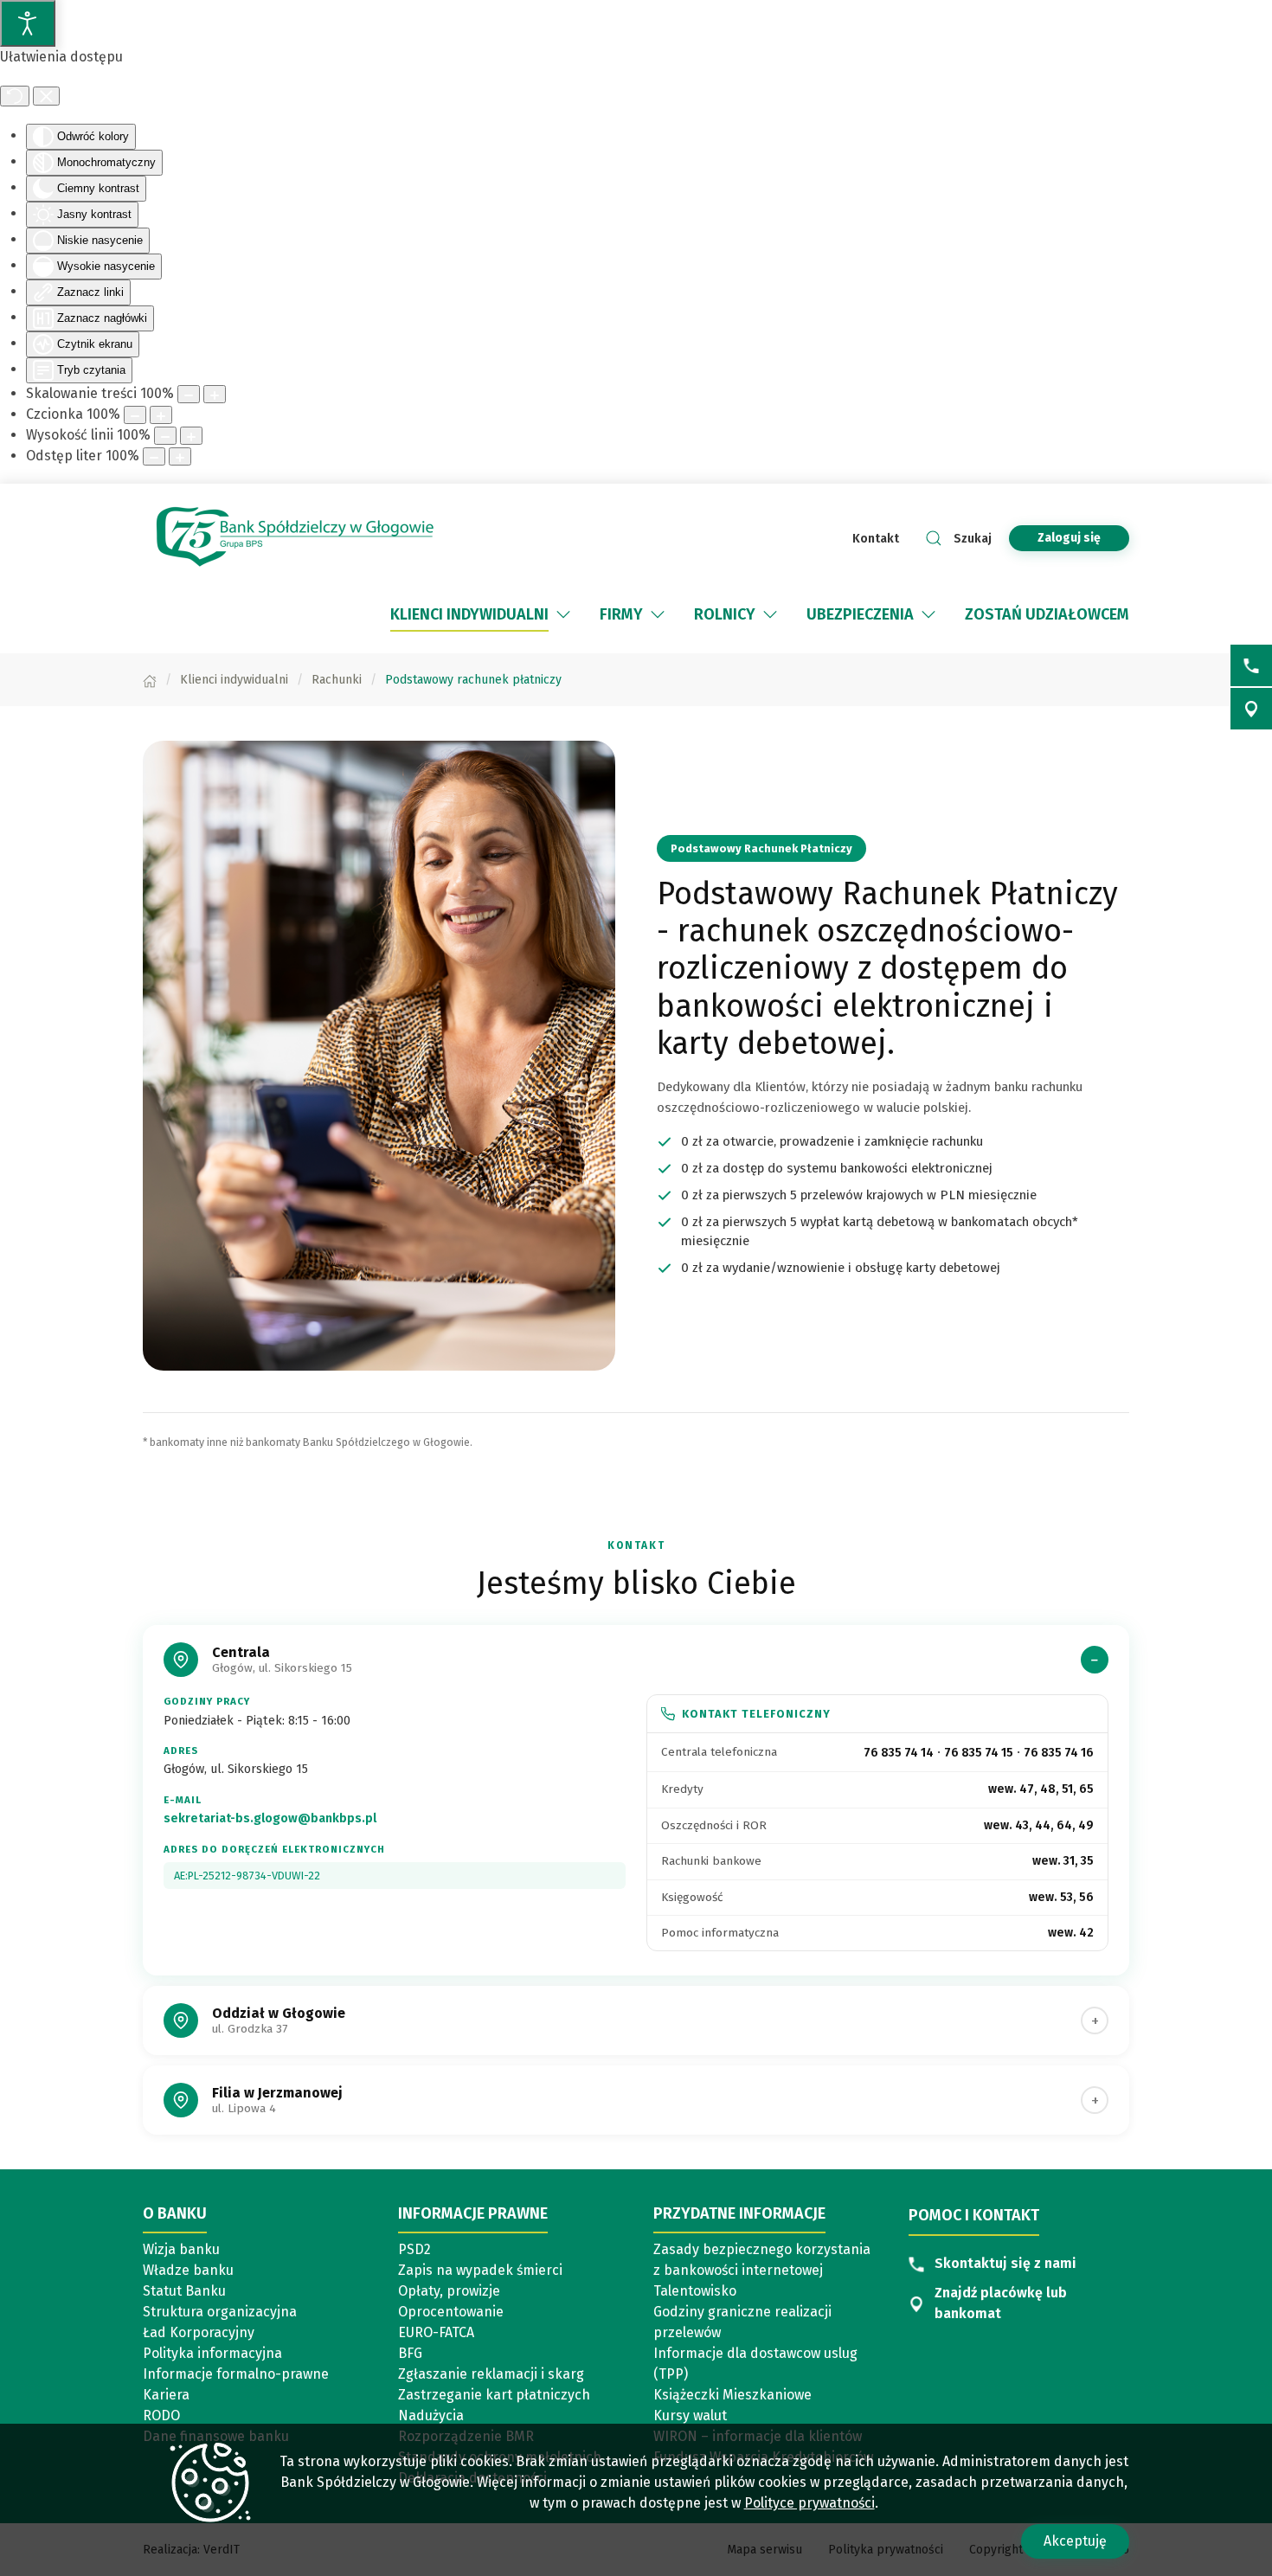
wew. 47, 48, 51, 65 (1041, 1789)
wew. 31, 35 (1063, 1861)
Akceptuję (1075, 2541)
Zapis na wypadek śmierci (480, 2270)
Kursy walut (690, 2415)
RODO (161, 2415)
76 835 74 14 (899, 1753)
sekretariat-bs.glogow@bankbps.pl (270, 1818)
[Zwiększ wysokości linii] (191, 436)
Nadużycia (431, 2415)
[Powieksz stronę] (215, 394)
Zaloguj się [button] (1069, 538)
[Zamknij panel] (46, 96)
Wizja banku (181, 2249)
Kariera (166, 2395)
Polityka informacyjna (212, 2353)
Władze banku (188, 2270)
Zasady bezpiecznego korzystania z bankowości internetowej (762, 2260)
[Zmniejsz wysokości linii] (165, 436)
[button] (563, 614)
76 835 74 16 (1059, 1753)
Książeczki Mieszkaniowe (732, 2395)
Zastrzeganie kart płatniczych (494, 2395)
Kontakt (876, 539)
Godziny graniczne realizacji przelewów (742, 2322)
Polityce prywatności (809, 2503)
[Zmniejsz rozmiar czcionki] (135, 415)
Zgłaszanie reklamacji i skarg (491, 2374)
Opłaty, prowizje (449, 2291)
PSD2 (414, 2249)
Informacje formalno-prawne (236, 2374)
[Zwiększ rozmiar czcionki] (161, 415)
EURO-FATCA (436, 2332)
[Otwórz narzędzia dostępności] (28, 23)
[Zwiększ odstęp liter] (180, 456)
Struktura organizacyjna (220, 2312)
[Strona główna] (150, 680)
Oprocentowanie (451, 2312)
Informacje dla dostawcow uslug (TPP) (755, 2364)
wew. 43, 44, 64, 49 (1039, 1825)
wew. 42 (1071, 1933)
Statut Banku (184, 2291)
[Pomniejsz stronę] (189, 394)
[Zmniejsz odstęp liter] (154, 456)
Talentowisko (695, 2291)
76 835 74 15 (979, 1753)
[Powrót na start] (294, 538)
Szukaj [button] (973, 539)
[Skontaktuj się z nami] (1251, 665)
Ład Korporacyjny (199, 2332)
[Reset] (15, 96)
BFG (410, 2353)
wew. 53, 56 (1061, 1897)
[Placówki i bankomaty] (1251, 709)
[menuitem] (482, 614)
